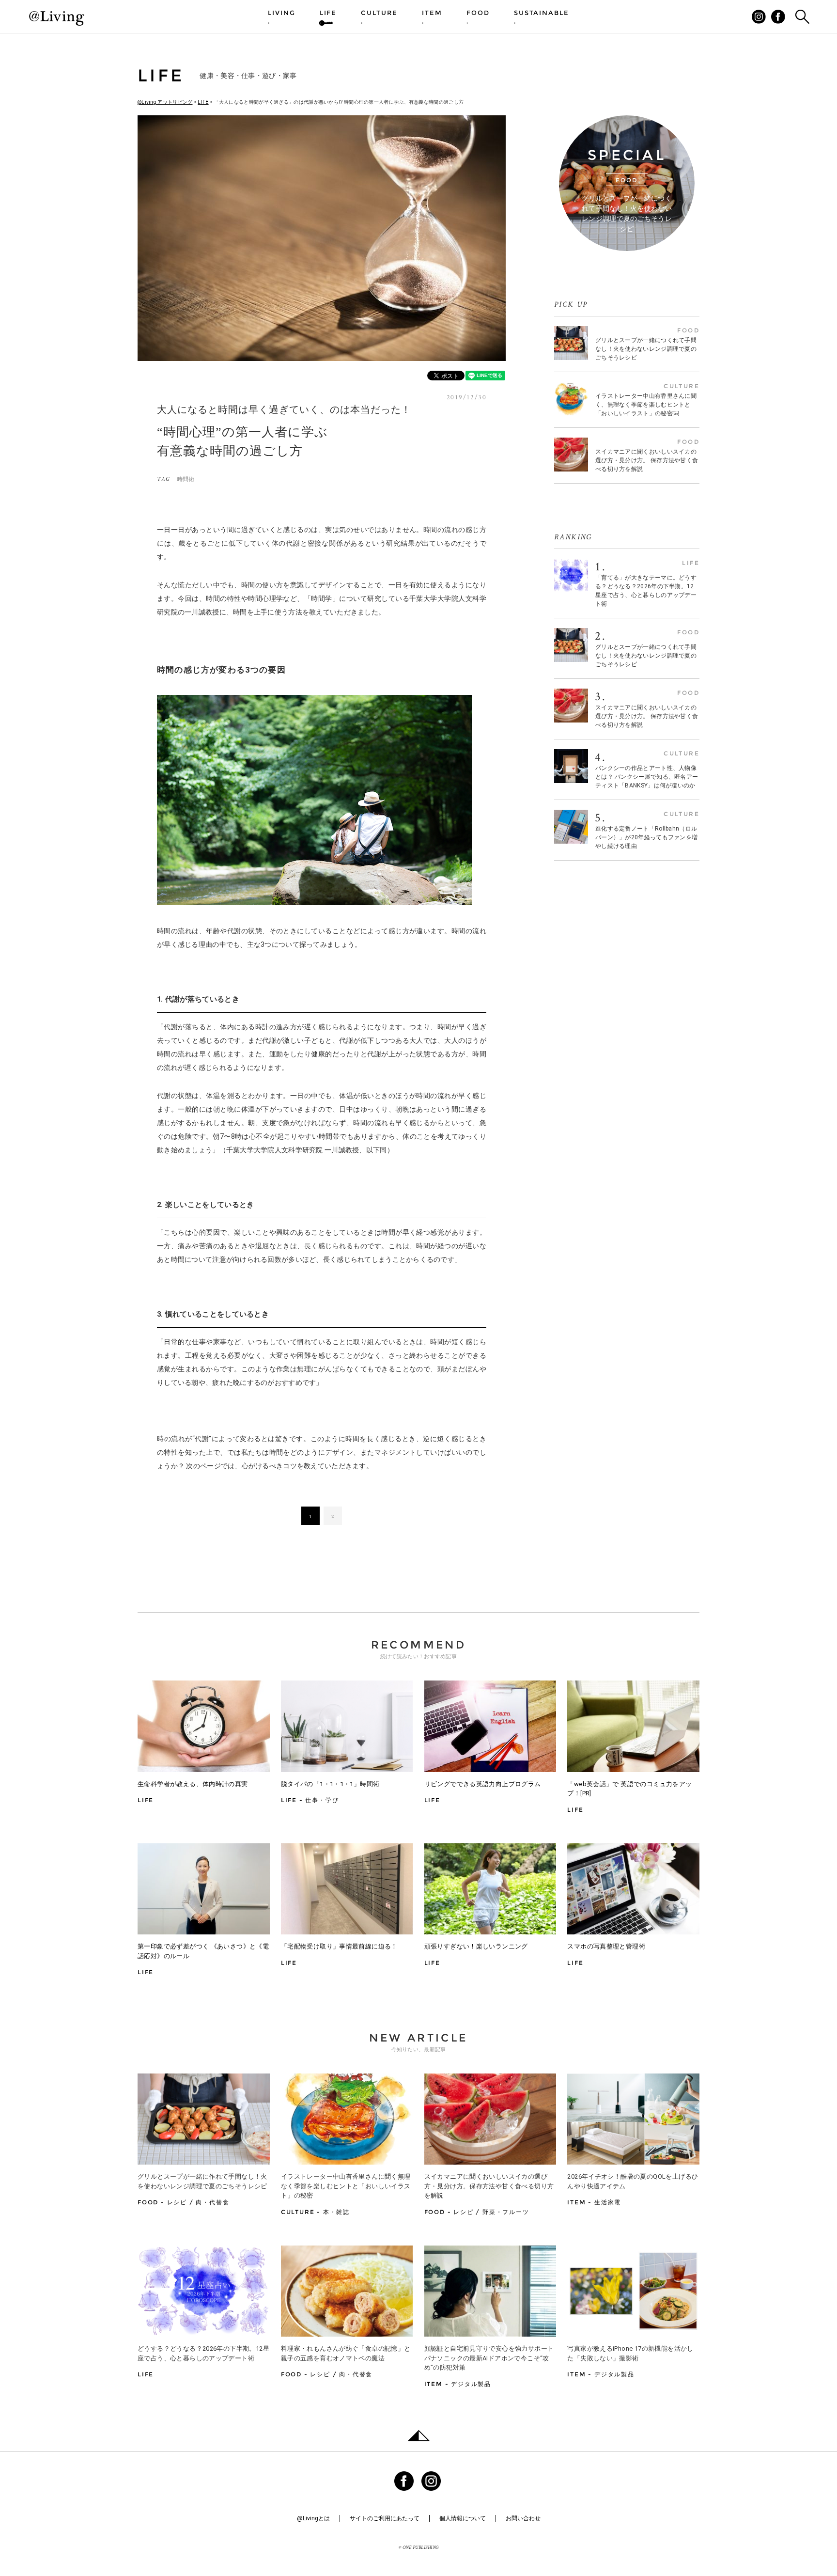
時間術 (186, 479)
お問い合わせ (523, 2518)
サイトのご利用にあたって (385, 2518)
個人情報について (463, 2518)
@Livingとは (313, 2518)
